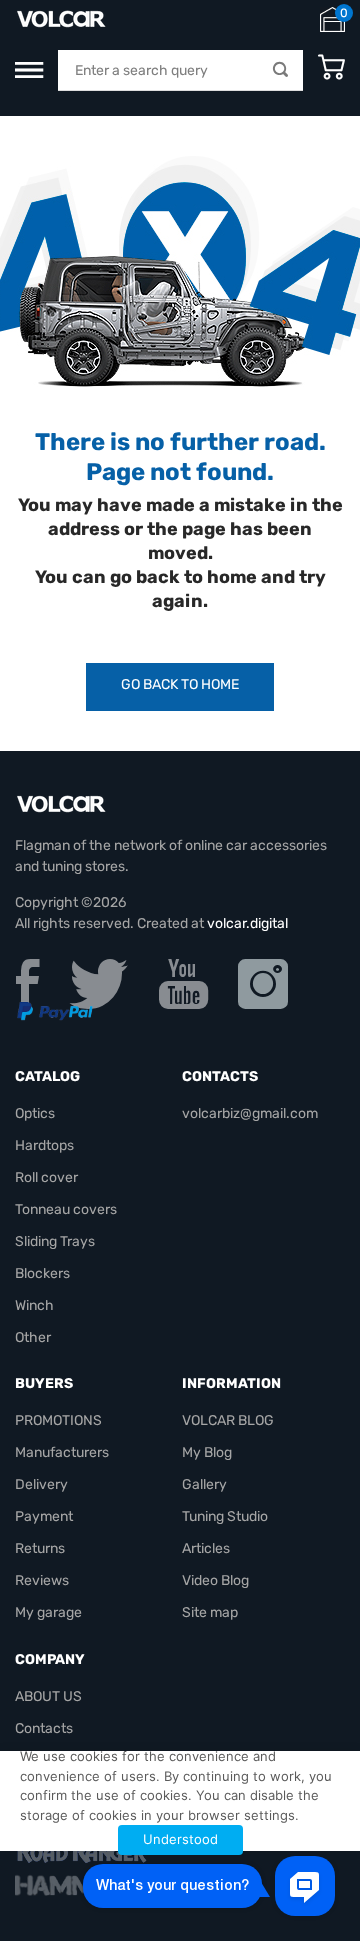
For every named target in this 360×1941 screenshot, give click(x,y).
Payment (44, 1516)
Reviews (42, 1580)
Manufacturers (62, 1452)
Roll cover (46, 1177)
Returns (40, 1548)
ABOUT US (48, 1696)
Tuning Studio (225, 1516)
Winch (34, 1305)
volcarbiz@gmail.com (250, 1113)
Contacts (44, 1728)
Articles (206, 1548)
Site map (210, 1612)
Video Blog (215, 1580)
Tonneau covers (66, 1209)
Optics (35, 1113)
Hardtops (44, 1145)
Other (33, 1337)
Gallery (204, 1484)
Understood (180, 1839)
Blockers (42, 1273)
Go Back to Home (180, 684)
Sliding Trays (55, 1241)
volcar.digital (247, 923)
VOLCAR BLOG (228, 1420)
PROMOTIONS (58, 1420)
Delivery (41, 1484)
